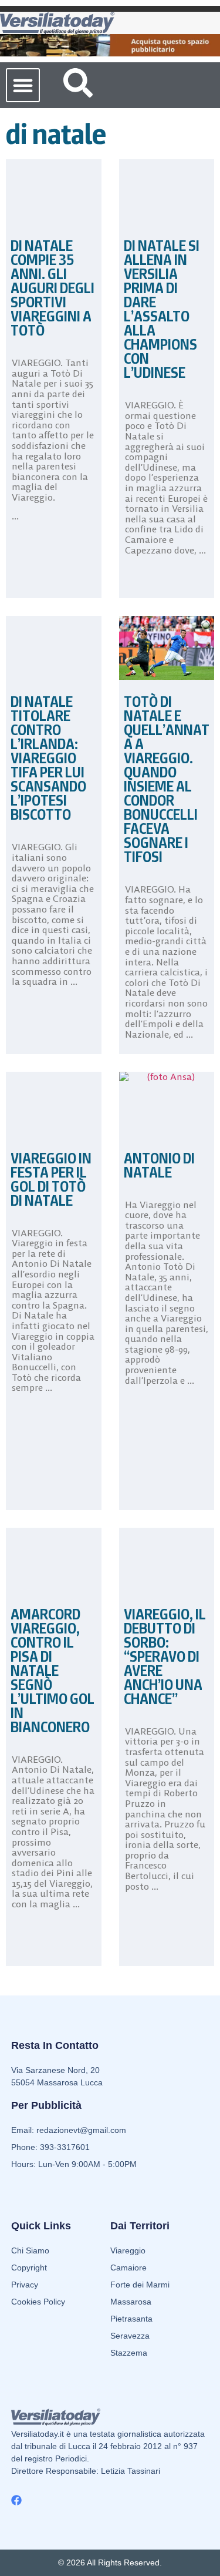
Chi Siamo (30, 2250)
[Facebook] (16, 2500)
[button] (23, 85)
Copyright (29, 2268)
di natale (56, 134)
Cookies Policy (38, 2302)
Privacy (25, 2285)
